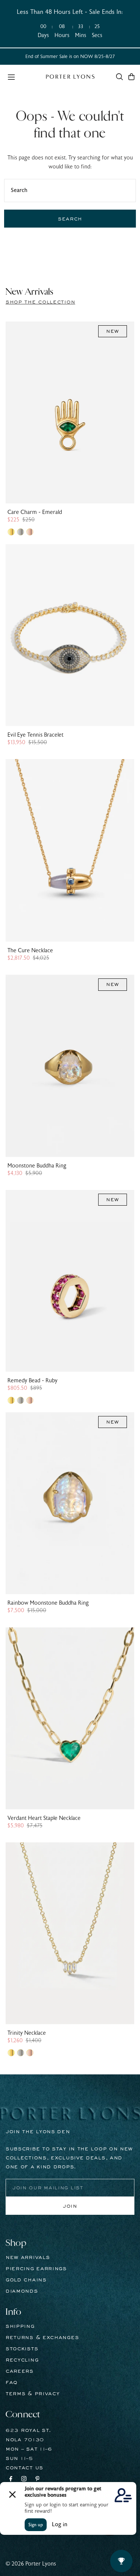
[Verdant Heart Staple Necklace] (70, 1718)
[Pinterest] (38, 2480)
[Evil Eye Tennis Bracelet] (70, 635)
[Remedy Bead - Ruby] (70, 1281)
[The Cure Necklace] (70, 850)
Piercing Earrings (36, 2269)
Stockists (22, 2349)
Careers (20, 2371)
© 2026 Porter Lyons (31, 2564)
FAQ (12, 2382)
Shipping (20, 2326)
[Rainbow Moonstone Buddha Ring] (70, 1503)
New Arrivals (28, 2257)
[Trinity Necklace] (70, 1933)
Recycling (22, 2360)
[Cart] (131, 77)
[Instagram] (24, 2480)
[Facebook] (11, 2480)
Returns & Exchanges (42, 2338)
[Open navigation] (23, 76)
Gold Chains (26, 2280)
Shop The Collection (40, 302)
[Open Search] (119, 77)
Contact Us (24, 2468)
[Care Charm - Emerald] (70, 412)
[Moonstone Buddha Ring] (70, 1066)
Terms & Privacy (33, 2394)
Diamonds (22, 2291)
